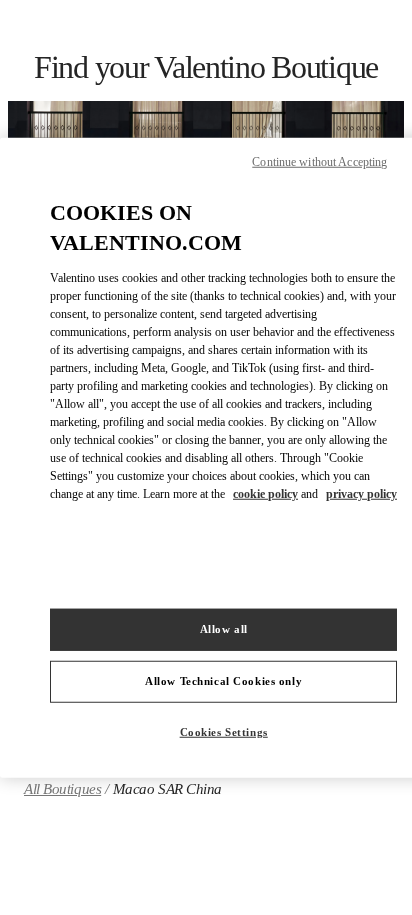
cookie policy (265, 494)
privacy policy (361, 494)
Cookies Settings (224, 732)
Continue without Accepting (319, 161)
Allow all (224, 629)
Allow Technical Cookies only (223, 681)
